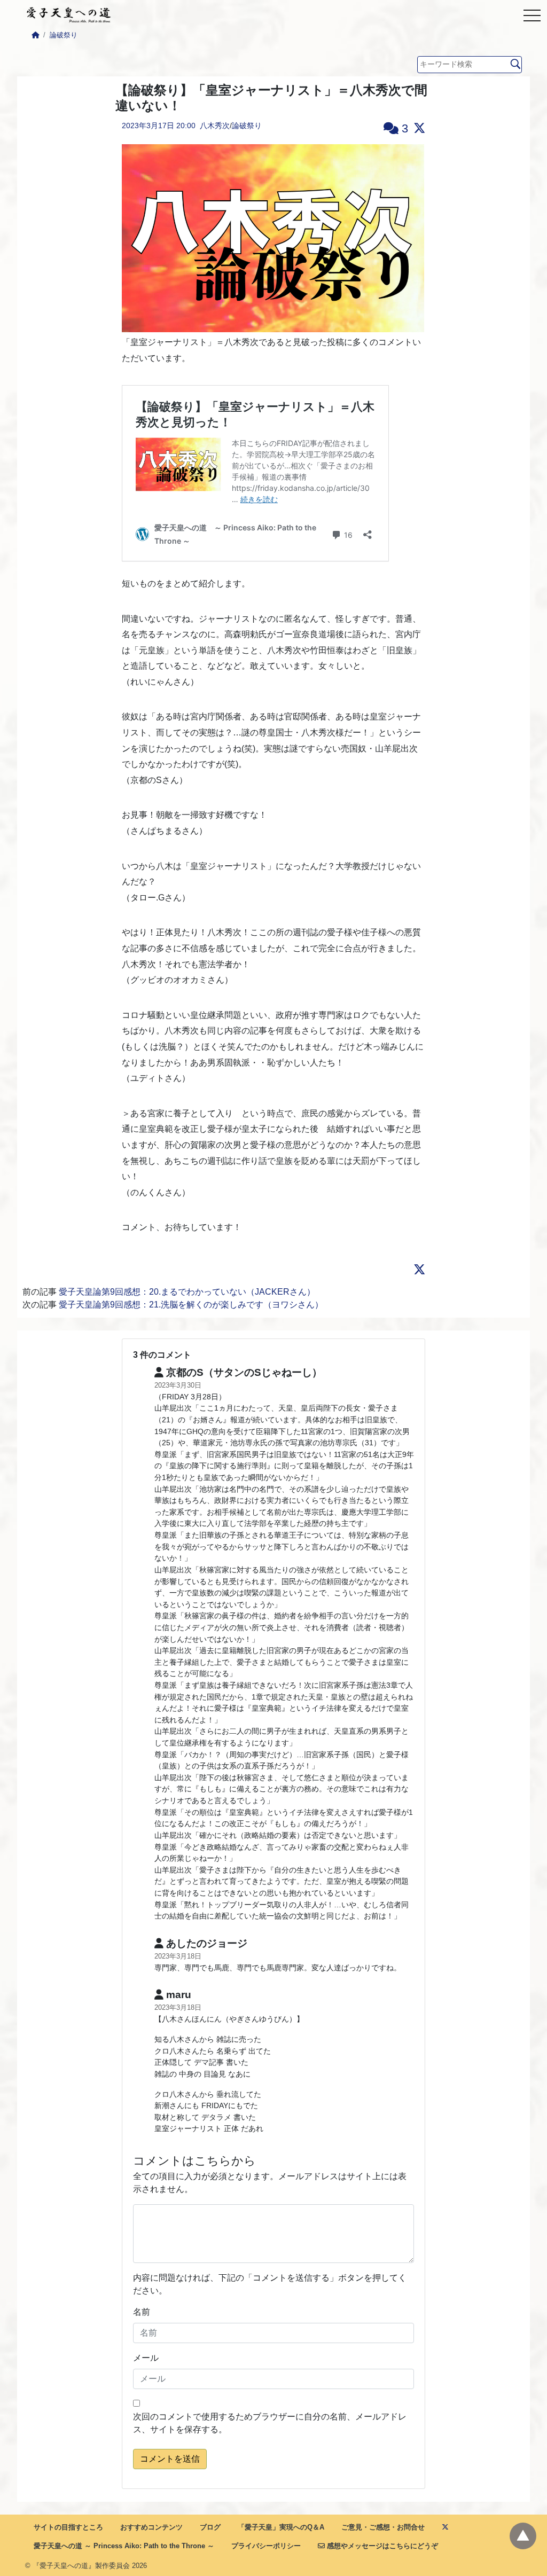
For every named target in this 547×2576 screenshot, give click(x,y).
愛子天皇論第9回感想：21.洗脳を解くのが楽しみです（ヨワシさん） (191, 1305)
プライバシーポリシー (266, 2546)
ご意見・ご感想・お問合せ (383, 2527)
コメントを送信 (170, 2459)
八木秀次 (215, 126)
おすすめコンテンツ (151, 2527)
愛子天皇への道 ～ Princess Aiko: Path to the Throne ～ (124, 2546)
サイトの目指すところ (68, 2527)
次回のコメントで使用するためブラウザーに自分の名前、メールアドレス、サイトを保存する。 (270, 2423)
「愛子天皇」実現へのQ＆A (281, 2527)
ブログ (210, 2527)
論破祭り (64, 35)
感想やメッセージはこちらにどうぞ (381, 2546)
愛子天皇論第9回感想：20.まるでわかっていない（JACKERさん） (187, 1292)
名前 (142, 2312)
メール (146, 2358)
